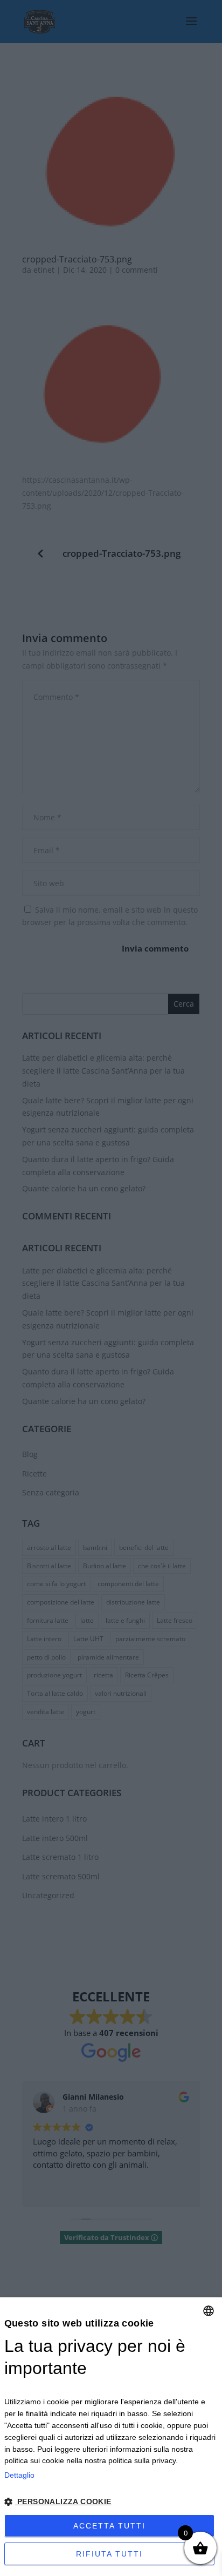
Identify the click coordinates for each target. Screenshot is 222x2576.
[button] (111, 2502)
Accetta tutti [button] (109, 2526)
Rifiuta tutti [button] (109, 2554)
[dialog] (111, 2437)
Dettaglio (19, 2475)
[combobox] (209, 2311)
